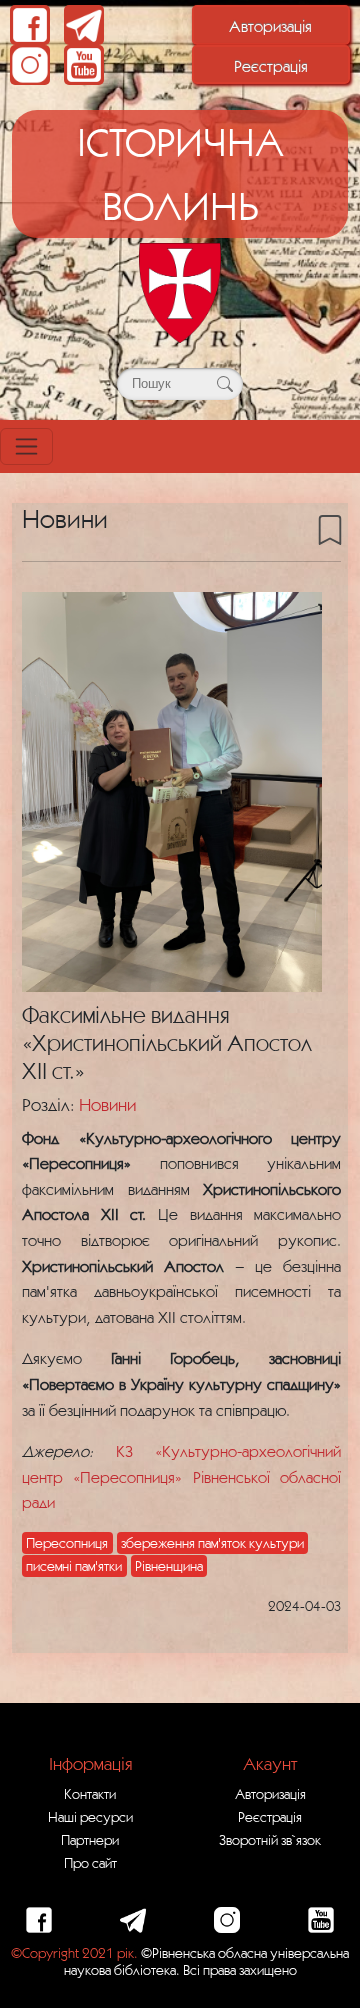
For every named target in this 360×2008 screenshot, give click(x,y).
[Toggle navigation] (26, 446)
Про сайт (90, 1863)
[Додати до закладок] (330, 529)
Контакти (90, 1794)
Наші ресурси (90, 1817)
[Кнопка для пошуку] (224, 384)
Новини (107, 1104)
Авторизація (270, 26)
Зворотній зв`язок (270, 1840)
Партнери (90, 1840)
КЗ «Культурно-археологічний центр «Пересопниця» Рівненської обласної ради (181, 1476)
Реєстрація (271, 66)
